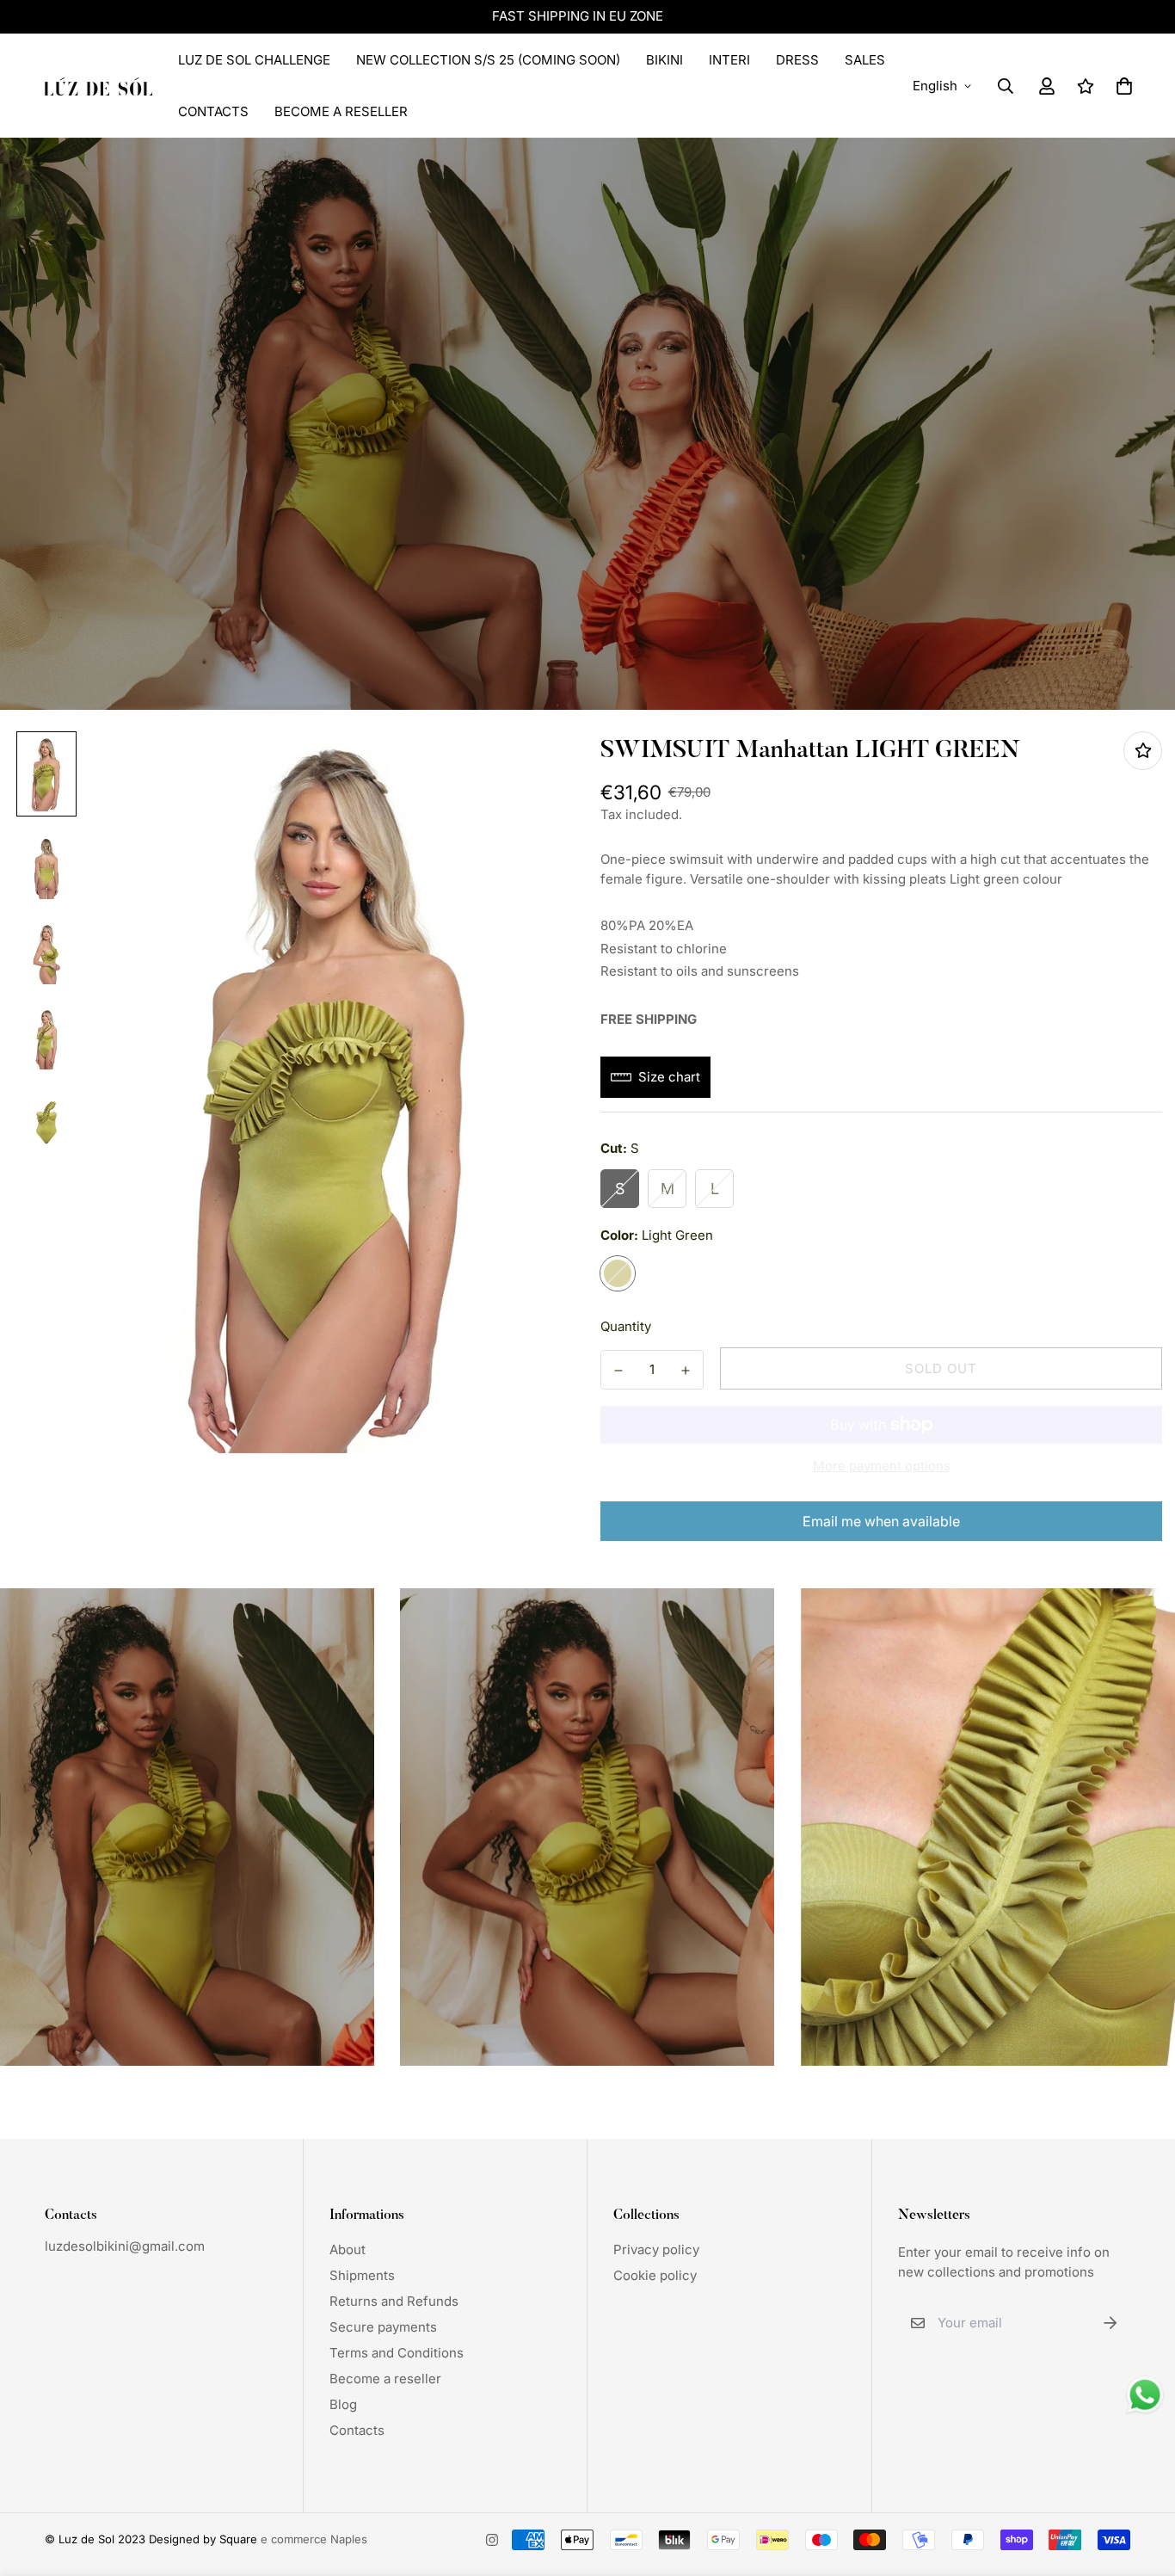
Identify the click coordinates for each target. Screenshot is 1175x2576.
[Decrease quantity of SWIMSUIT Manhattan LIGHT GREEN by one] (618, 1371)
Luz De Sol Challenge (254, 60)
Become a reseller (385, 2379)
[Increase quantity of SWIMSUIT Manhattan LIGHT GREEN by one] (686, 1371)
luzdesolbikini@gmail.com (125, 2246)
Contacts (213, 111)
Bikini (664, 60)
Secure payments (383, 2327)
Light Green (618, 1273)
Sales (865, 60)
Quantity (626, 1326)
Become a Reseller (341, 111)
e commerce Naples (314, 2539)
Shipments (362, 2275)
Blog (343, 2404)
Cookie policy (655, 2275)
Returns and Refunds (394, 2301)
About (348, 2249)
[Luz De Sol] (98, 86)
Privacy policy (656, 2249)
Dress (797, 60)
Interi (729, 60)
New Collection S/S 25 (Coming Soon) (488, 60)
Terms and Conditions (397, 2353)
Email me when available (881, 1521)
